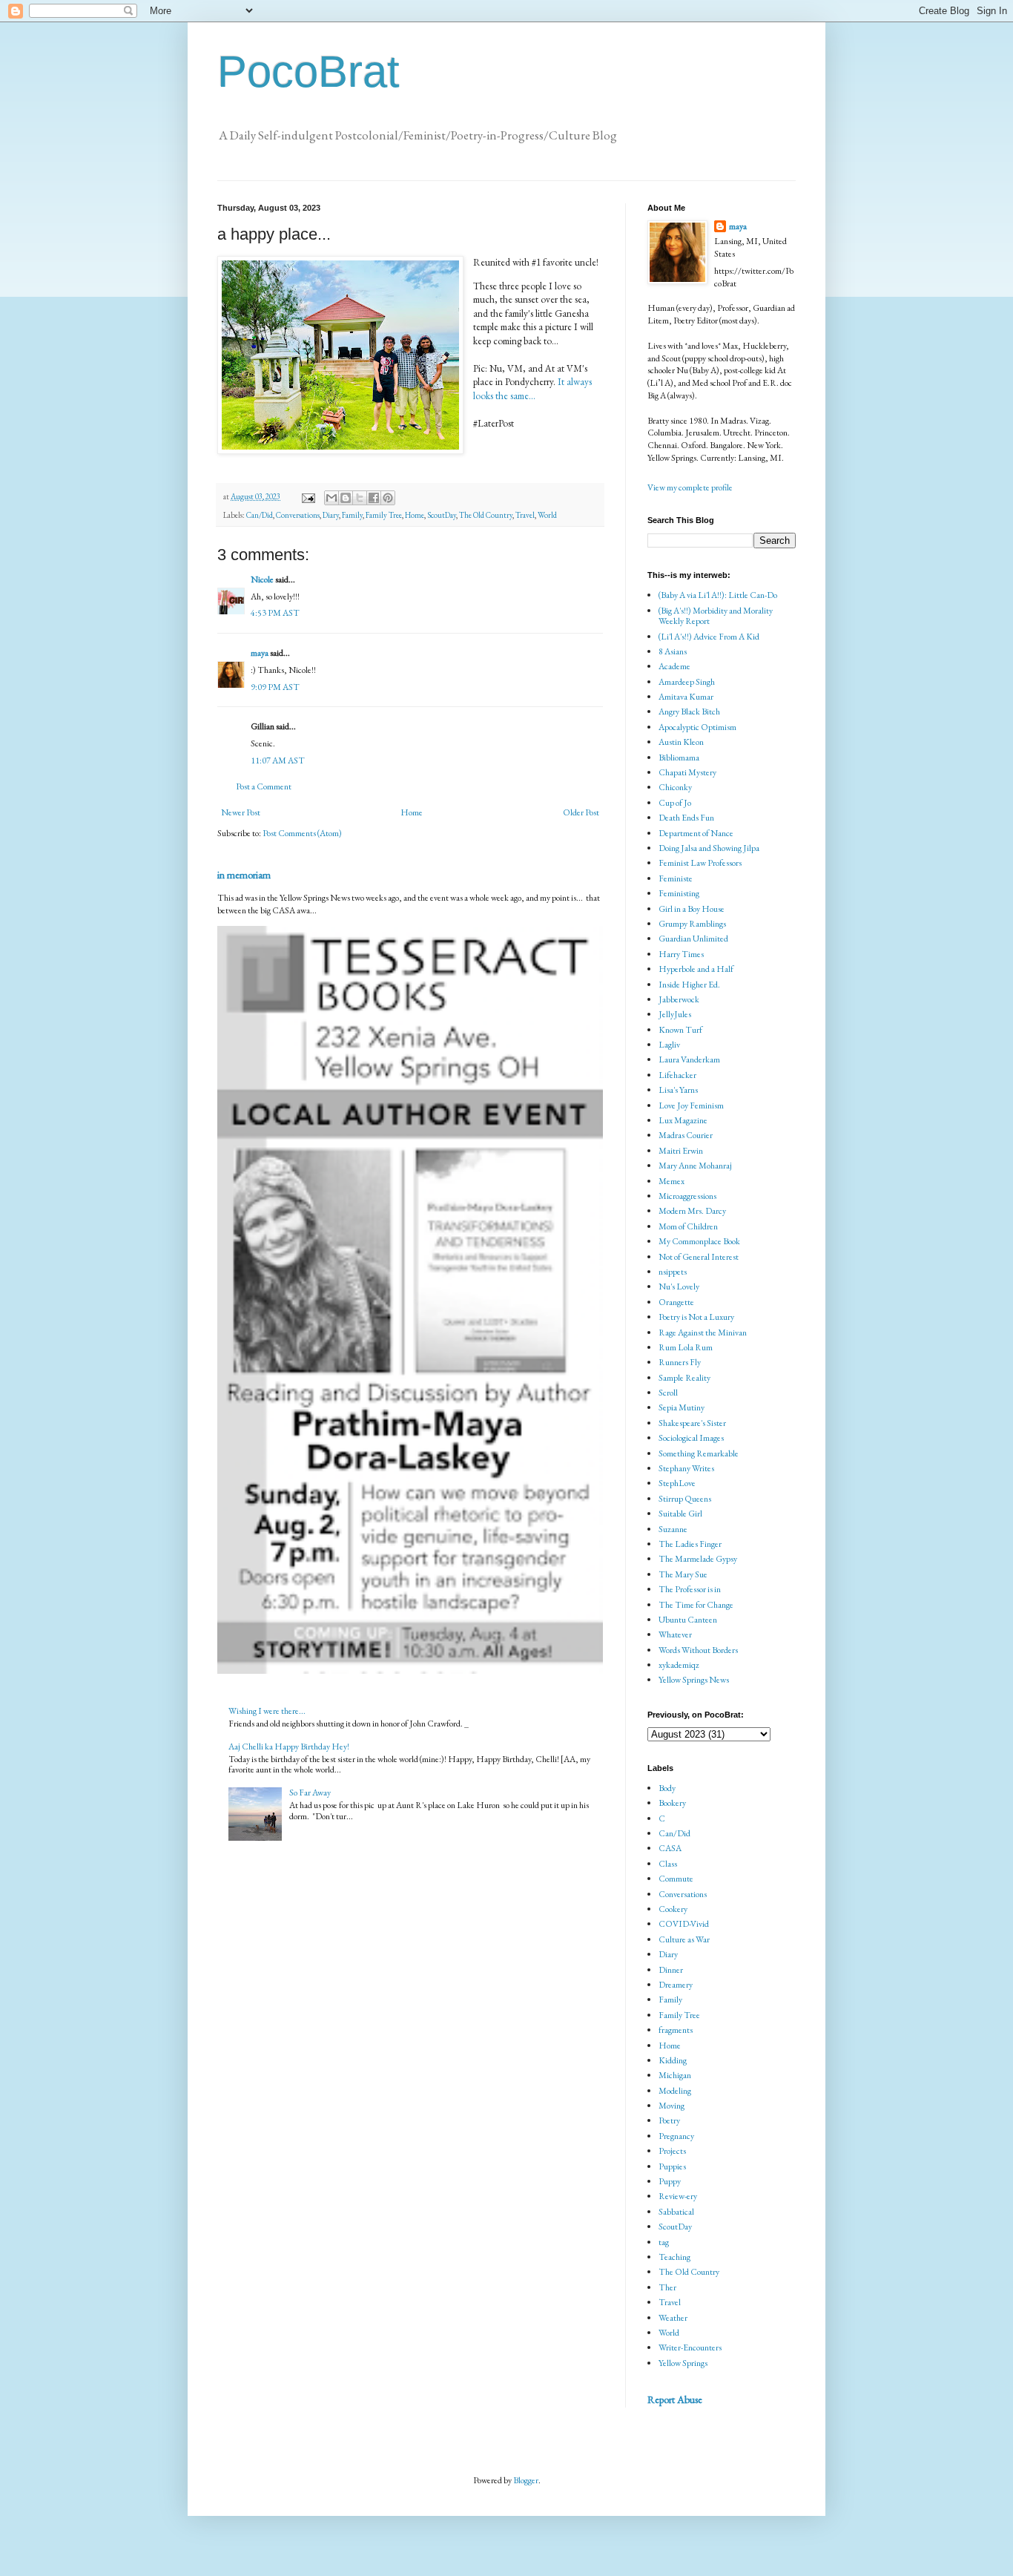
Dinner (671, 1970)
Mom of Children (688, 1226)
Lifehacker (677, 1075)
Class (668, 1864)
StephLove (677, 1483)
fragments (676, 2030)
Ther (667, 2287)
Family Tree (384, 515)
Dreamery (676, 1985)
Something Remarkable (699, 1453)
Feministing (679, 893)
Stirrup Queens (685, 1499)
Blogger (526, 2480)
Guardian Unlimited (693, 939)
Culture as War (684, 1939)
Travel (525, 515)
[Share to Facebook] (374, 498)
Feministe (676, 878)
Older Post (581, 812)
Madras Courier (686, 1135)
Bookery (672, 1803)
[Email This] (331, 498)
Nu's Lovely (679, 1287)
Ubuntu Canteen (688, 1620)
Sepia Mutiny (682, 1407)
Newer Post (241, 812)
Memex (672, 1181)
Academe (674, 666)
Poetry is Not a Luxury (696, 1317)
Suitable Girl (680, 1514)
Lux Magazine (683, 1120)
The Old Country (486, 515)
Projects (672, 2151)
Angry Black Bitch (689, 712)
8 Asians (673, 651)
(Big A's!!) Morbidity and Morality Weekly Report (716, 616)
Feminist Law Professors (700, 863)
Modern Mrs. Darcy (692, 1211)
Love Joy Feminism (691, 1105)
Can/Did (260, 515)
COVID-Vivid (684, 1924)
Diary (331, 515)
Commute (676, 1879)
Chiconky (675, 787)
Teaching (674, 2257)
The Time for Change (696, 1605)
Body (667, 1788)
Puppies (672, 2166)
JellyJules (675, 1014)
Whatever (675, 1634)
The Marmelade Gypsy (698, 1559)
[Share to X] (360, 498)
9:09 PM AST (275, 687)
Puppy (670, 2181)
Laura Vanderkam (689, 1059)
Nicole (262, 579)
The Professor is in (690, 1589)
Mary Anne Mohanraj (695, 1166)
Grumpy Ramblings (692, 924)
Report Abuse (675, 2399)
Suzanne (673, 1529)
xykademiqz (679, 1665)
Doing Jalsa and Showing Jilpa (709, 848)
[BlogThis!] (346, 498)
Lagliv (669, 1045)
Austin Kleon (681, 742)
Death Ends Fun (686, 818)
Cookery (673, 1909)
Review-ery (678, 2196)
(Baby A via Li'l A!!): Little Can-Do (718, 595)
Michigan (675, 2075)
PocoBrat (308, 72)
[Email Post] (307, 496)
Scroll (668, 1393)
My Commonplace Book (699, 1241)
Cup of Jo (675, 803)
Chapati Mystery (687, 772)
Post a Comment (264, 786)
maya (260, 653)
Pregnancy (676, 2136)
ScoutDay (442, 515)
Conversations (298, 515)
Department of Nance (696, 833)
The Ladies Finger (690, 1544)
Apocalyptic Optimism (697, 727)
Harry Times (681, 954)
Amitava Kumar (686, 697)
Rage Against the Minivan (703, 1333)
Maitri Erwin (681, 1151)
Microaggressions (687, 1196)
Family (352, 515)
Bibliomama (679, 758)
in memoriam (244, 875)
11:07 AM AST (278, 760)
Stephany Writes (686, 1468)
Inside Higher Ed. (689, 985)
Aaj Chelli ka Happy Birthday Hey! (289, 1747)
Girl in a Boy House (692, 909)
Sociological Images (691, 1438)
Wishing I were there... (267, 1711)
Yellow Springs (683, 2363)
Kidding (673, 2060)
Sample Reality (684, 1378)
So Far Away (310, 1793)
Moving (672, 2106)
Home (415, 515)
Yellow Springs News (694, 1680)
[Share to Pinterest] (388, 498)
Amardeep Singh (687, 682)
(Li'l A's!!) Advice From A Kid (709, 637)
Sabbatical (676, 2212)
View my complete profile (690, 487)
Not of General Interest (699, 1257)
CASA (670, 1848)
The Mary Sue (683, 1574)
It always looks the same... (532, 388)
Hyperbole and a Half (696, 969)
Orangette (676, 1302)
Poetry (669, 2120)
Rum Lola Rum (686, 1347)
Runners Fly (680, 1362)
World (547, 515)
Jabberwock (679, 999)
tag (664, 2242)
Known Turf (680, 1030)
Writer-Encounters (690, 2347)
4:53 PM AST (275, 613)
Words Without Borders (698, 1650)
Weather (673, 2318)
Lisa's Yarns (678, 1090)
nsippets (673, 1272)
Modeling (675, 2091)
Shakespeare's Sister (692, 1423)
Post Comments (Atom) (302, 833)
